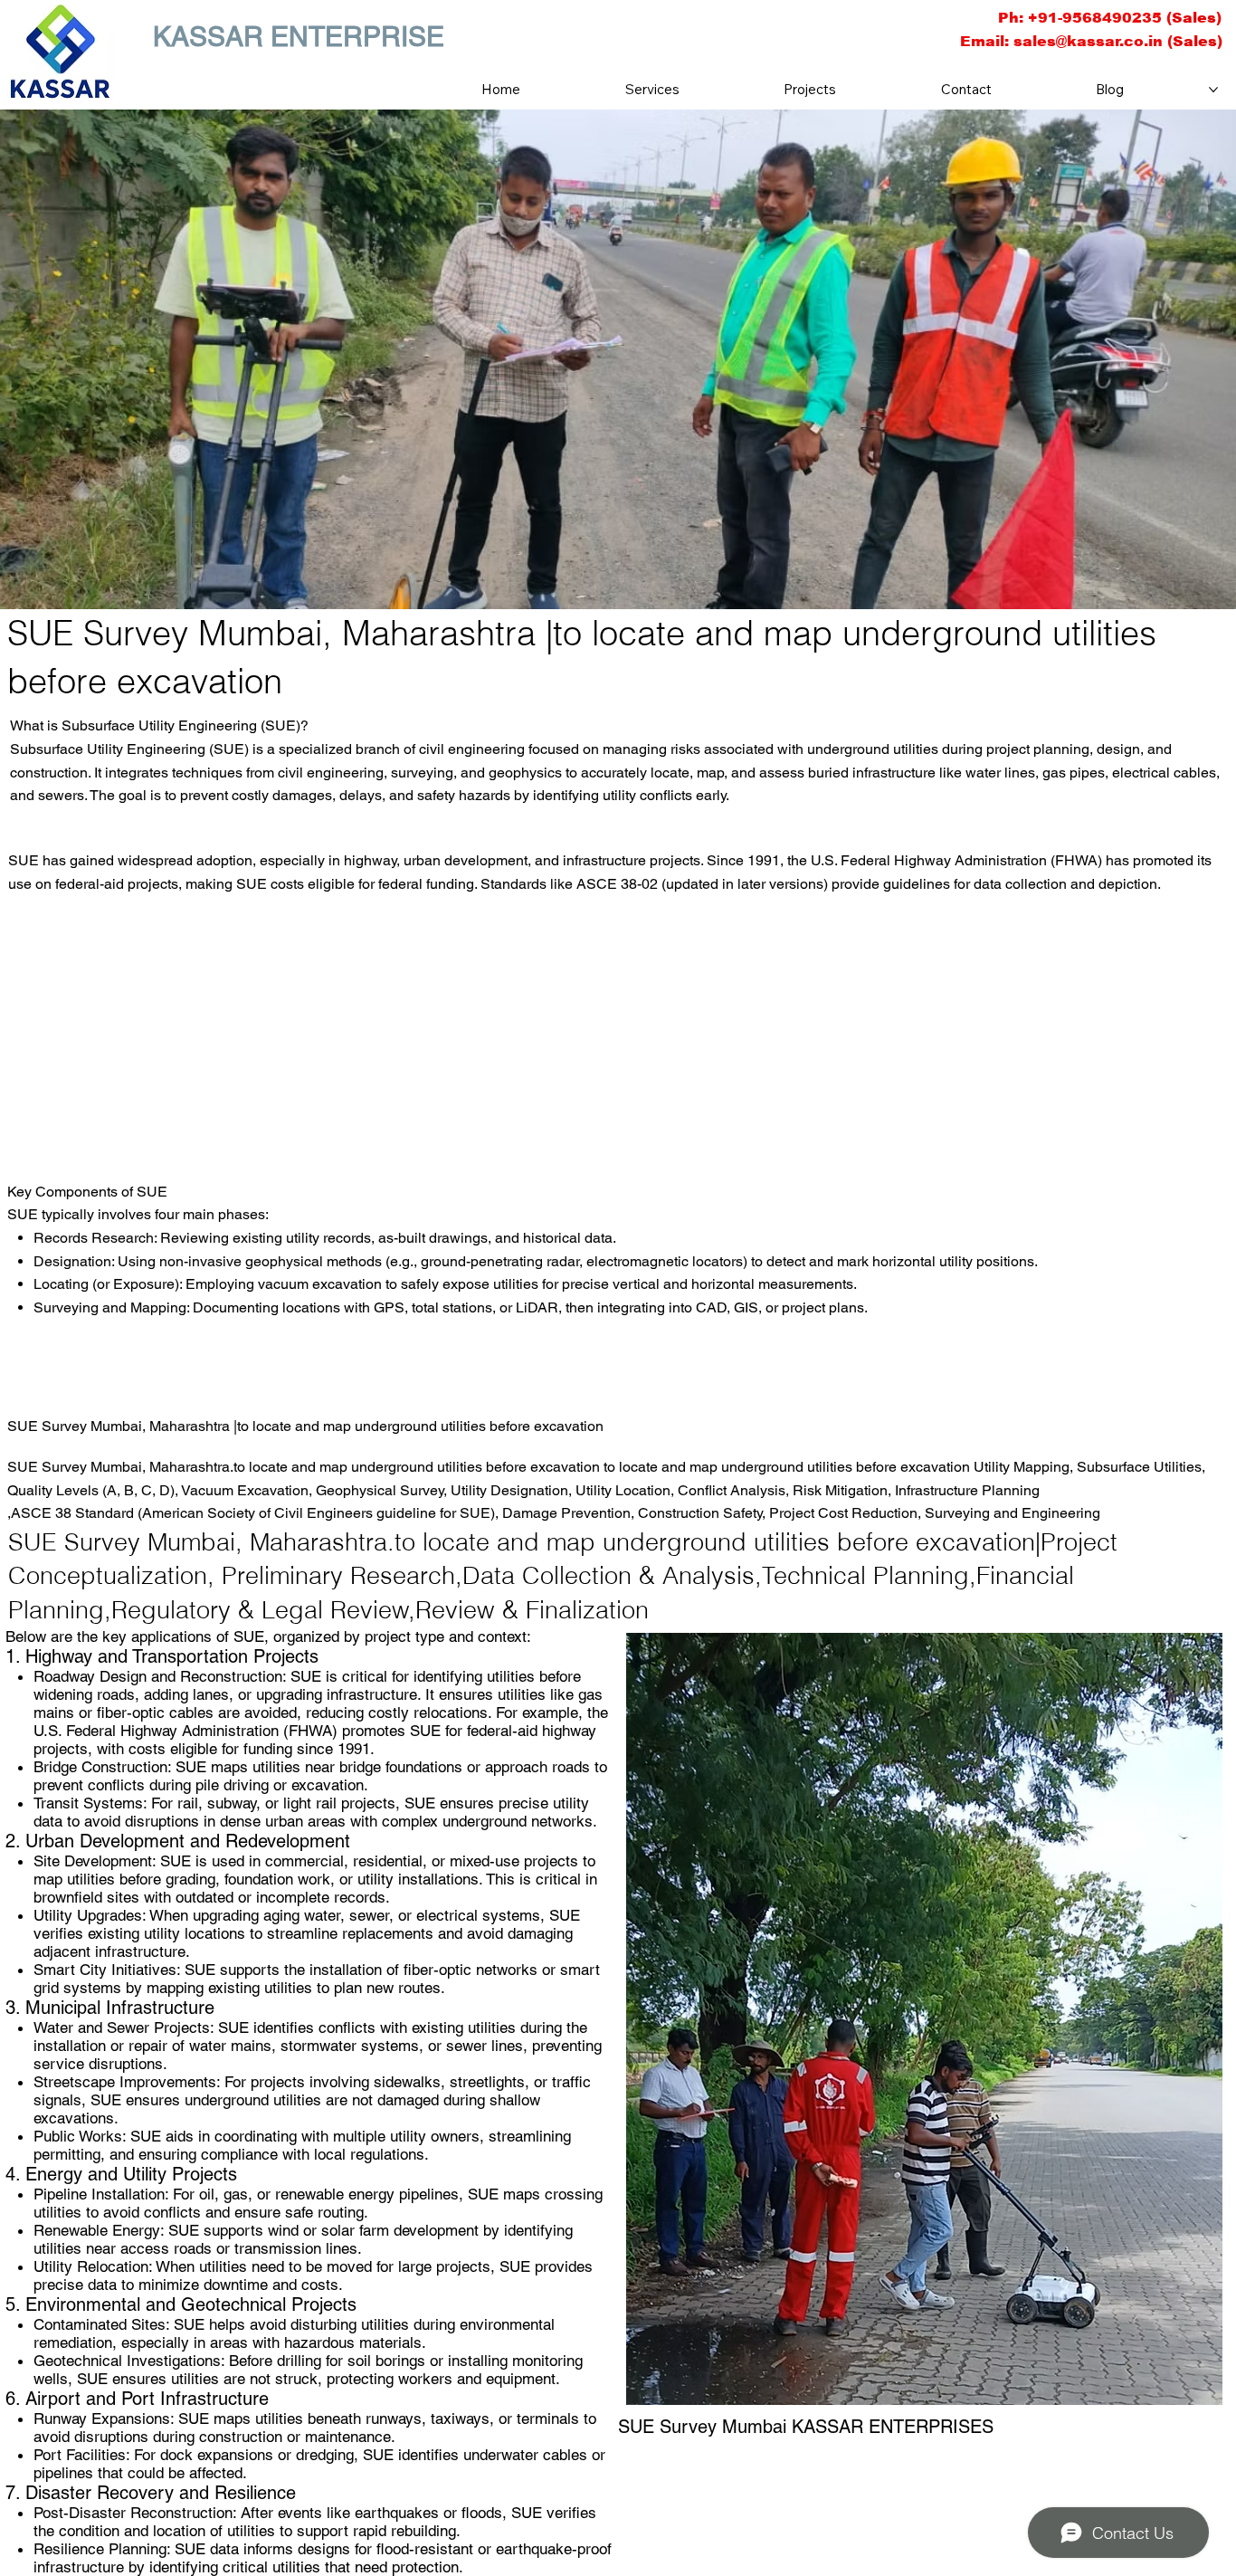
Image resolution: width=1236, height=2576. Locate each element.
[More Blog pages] (1213, 90)
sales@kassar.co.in (1088, 41)
